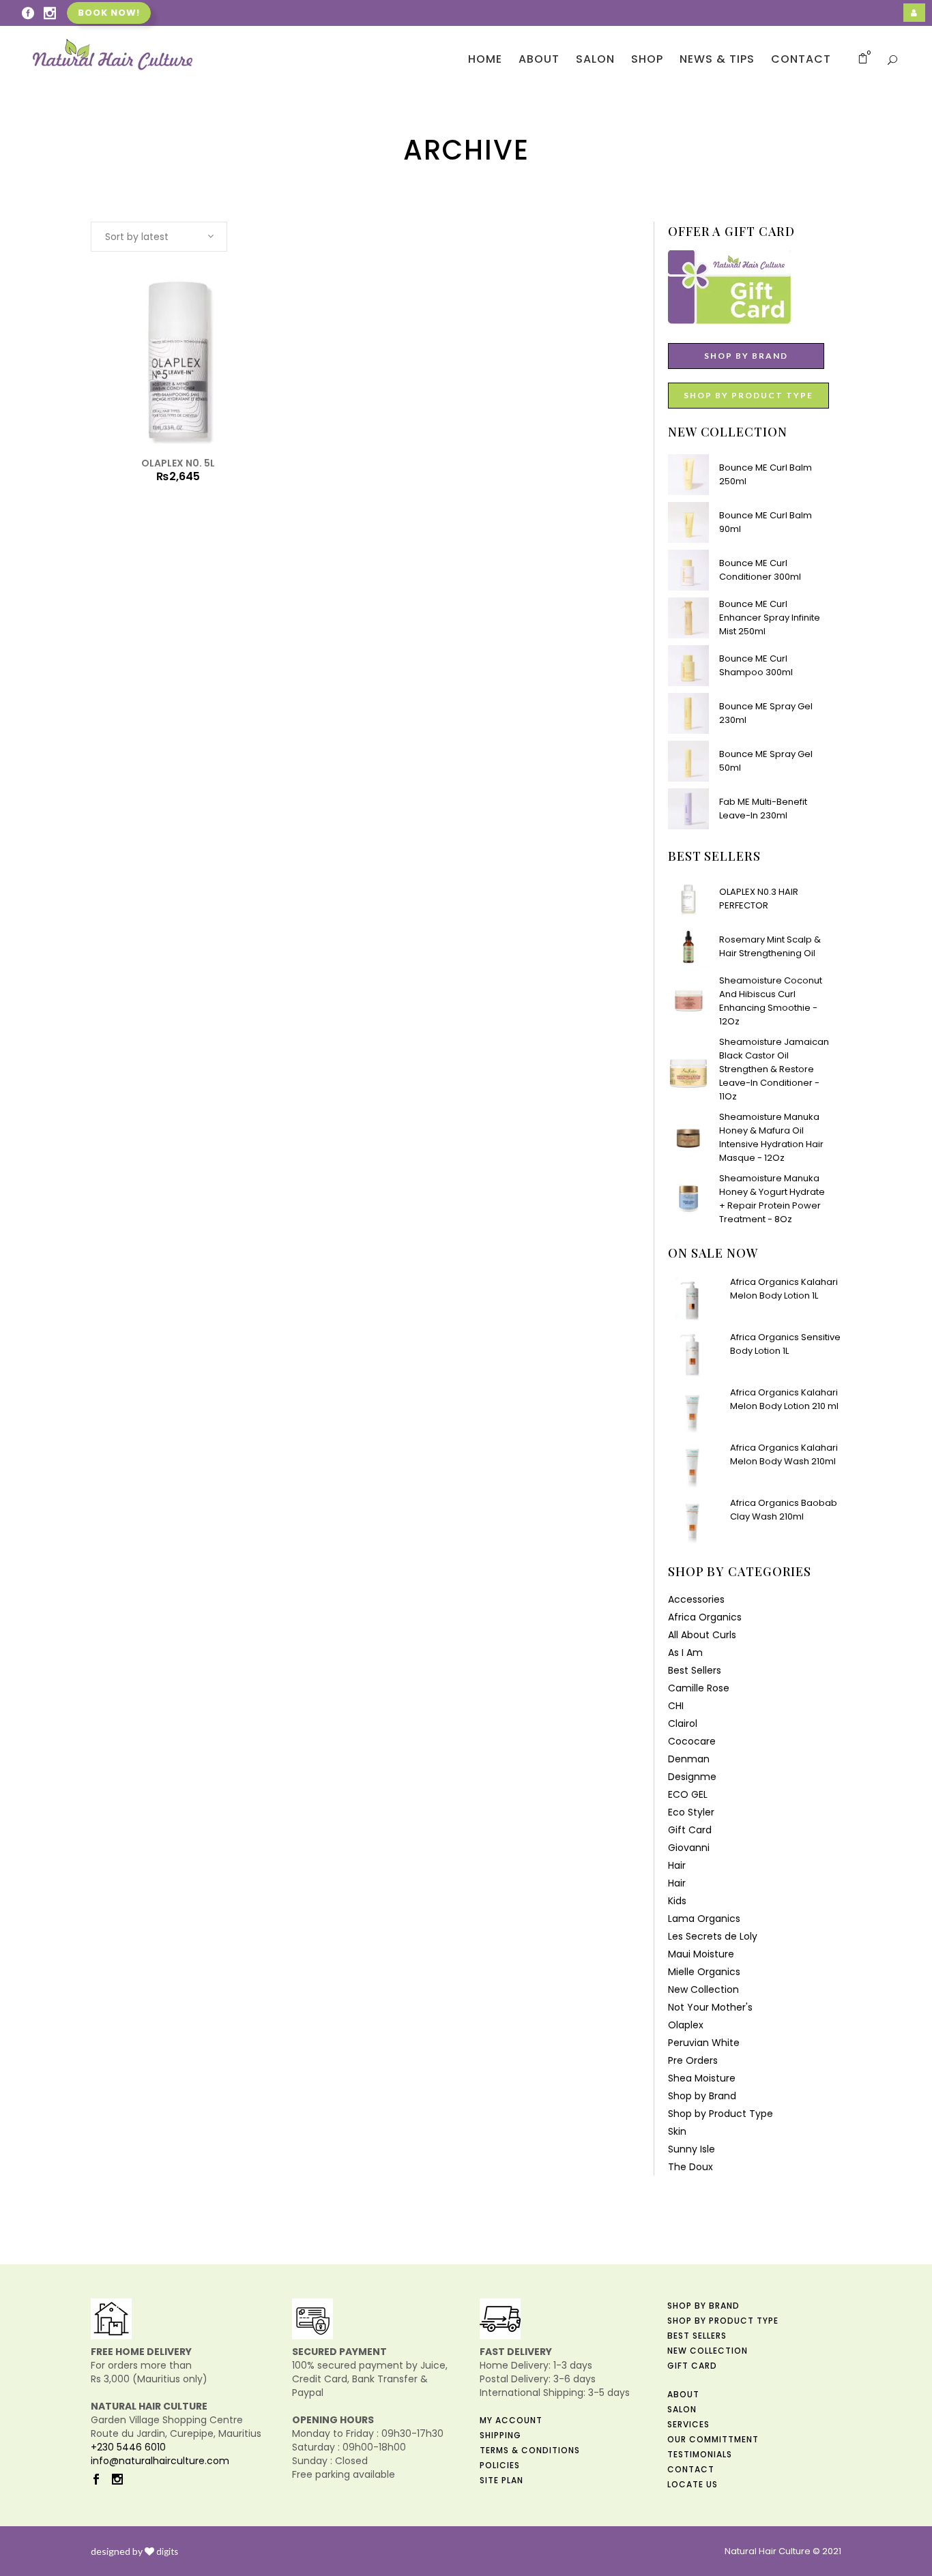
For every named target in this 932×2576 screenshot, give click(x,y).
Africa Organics (705, 1617)
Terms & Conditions (530, 2450)
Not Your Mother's (710, 2007)
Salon (682, 2409)
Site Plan (501, 2480)
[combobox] (159, 237)
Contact (691, 2469)
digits (167, 2551)
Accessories (696, 1599)
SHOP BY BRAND (746, 356)
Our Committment (713, 2439)
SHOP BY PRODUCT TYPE (748, 395)
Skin (677, 2131)
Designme (692, 1777)
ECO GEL (688, 1794)
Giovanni (689, 1848)
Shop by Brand (702, 2096)
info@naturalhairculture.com (160, 2461)
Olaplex (686, 2025)
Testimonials (700, 2454)
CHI (676, 1706)
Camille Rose (699, 1688)
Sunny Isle (691, 2149)
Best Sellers (695, 1670)
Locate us (693, 2484)
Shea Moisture (702, 2078)
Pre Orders (693, 2060)
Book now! (109, 13)
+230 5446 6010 (128, 2447)
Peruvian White (704, 2043)
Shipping (500, 2435)
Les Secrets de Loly (713, 1936)
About (683, 2394)
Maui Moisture (701, 1954)
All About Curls (702, 1635)
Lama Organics (704, 1919)
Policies (500, 2465)
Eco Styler (691, 1812)
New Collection (703, 1989)
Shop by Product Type (720, 2114)
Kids (677, 1901)
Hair (677, 1865)
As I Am (685, 1653)
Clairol (683, 1723)
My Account (511, 2420)
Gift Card (690, 1830)
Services (688, 2424)
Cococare (692, 1741)
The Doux (690, 2167)
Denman (689, 1759)
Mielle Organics (704, 1972)
